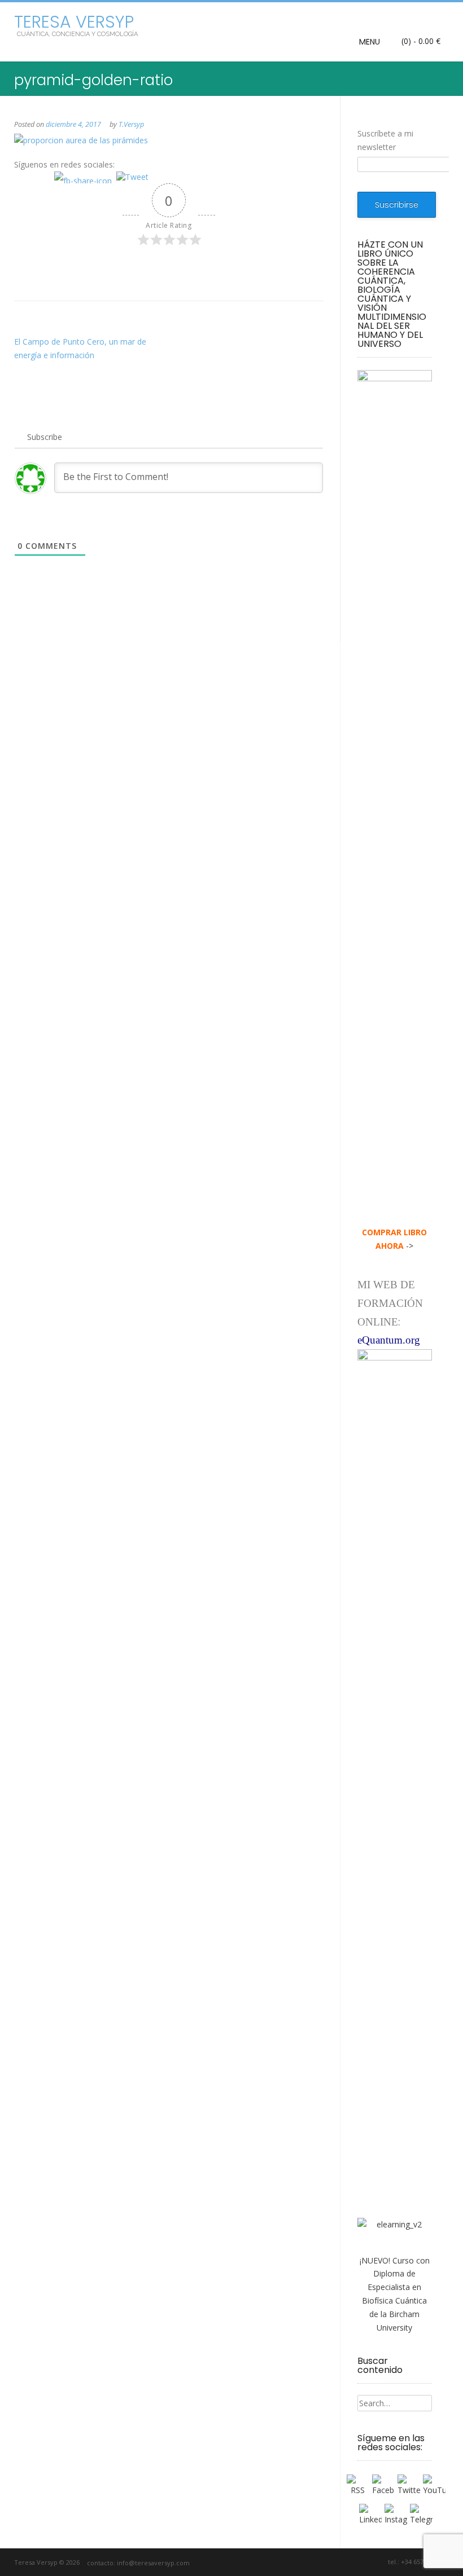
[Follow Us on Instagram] (364, 2562)
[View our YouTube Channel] (351, 2562)
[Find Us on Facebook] (325, 2562)
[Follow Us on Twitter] (338, 2562)
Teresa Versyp (74, 22)
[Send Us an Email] (312, 2562)
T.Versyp (131, 124)
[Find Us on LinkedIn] (377, 2562)
